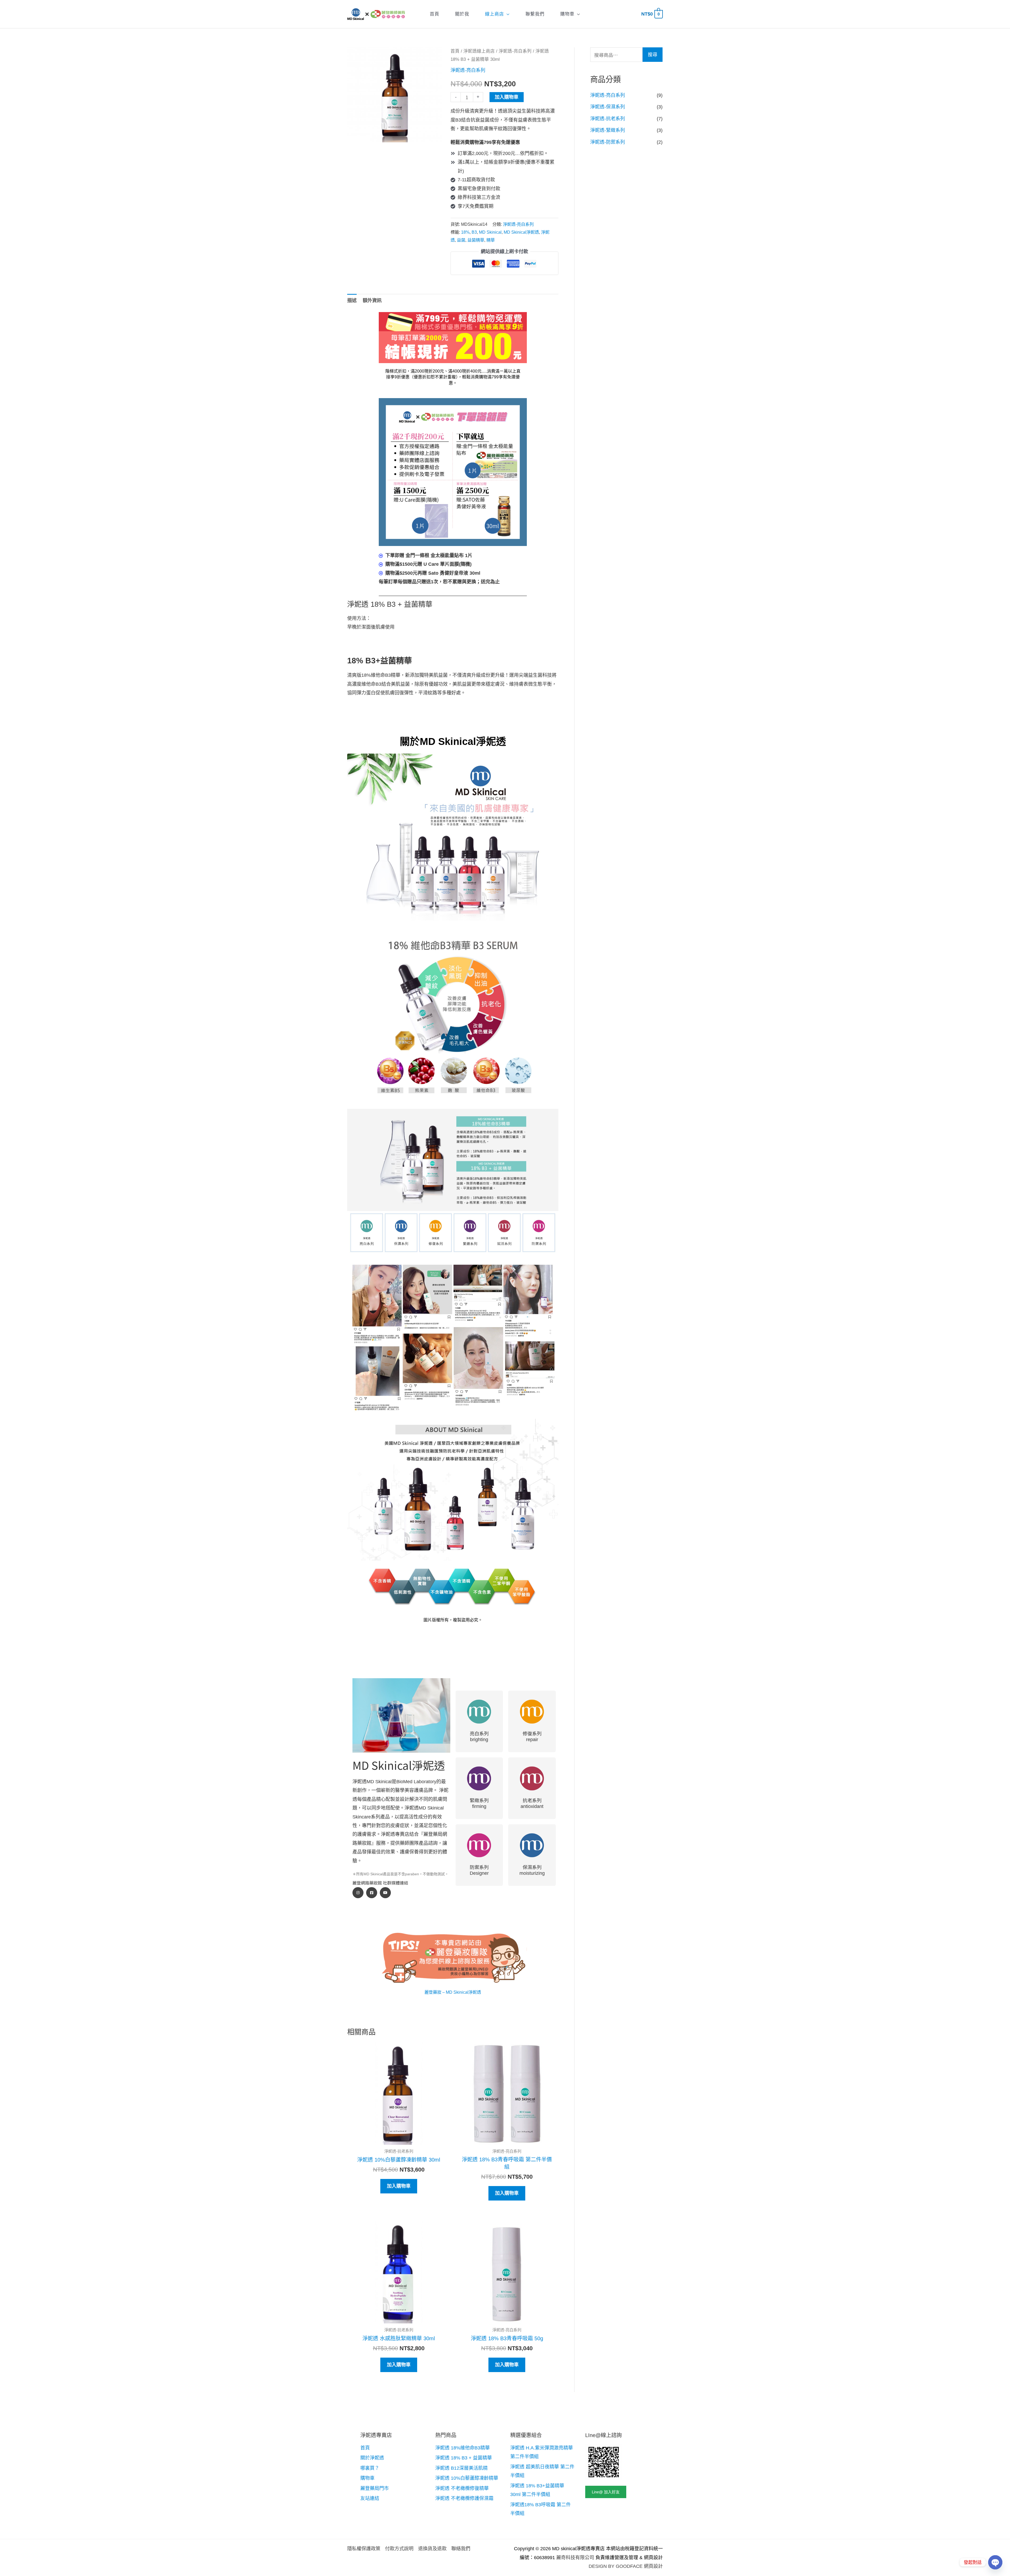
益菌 (461, 240)
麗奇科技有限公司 (575, 2558)
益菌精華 (476, 240)
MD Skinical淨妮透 (521, 232)
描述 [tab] (352, 300)
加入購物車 (507, 97)
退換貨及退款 (432, 2549)
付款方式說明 (399, 2549)
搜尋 (653, 55)
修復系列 (532, 1733)
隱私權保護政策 (364, 2549)
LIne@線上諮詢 (604, 2435)
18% (465, 232)
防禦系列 (479, 1867)
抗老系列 (532, 1800)
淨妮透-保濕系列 (608, 107)
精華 (491, 240)
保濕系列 (532, 1867)
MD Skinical (490, 232)
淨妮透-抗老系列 (608, 119)
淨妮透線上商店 (479, 51)
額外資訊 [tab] (372, 300)
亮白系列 (479, 1733)
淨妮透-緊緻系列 (608, 130)
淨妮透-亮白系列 (515, 51)
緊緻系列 (479, 1800)
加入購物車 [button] (399, 2186)
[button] (507, 14)
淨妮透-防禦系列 (608, 142)
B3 (474, 232)
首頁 (455, 51)
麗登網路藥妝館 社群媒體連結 (380, 1883)
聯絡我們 (461, 2549)
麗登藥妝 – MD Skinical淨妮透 (453, 1992)
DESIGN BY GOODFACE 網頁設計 (626, 2566)
